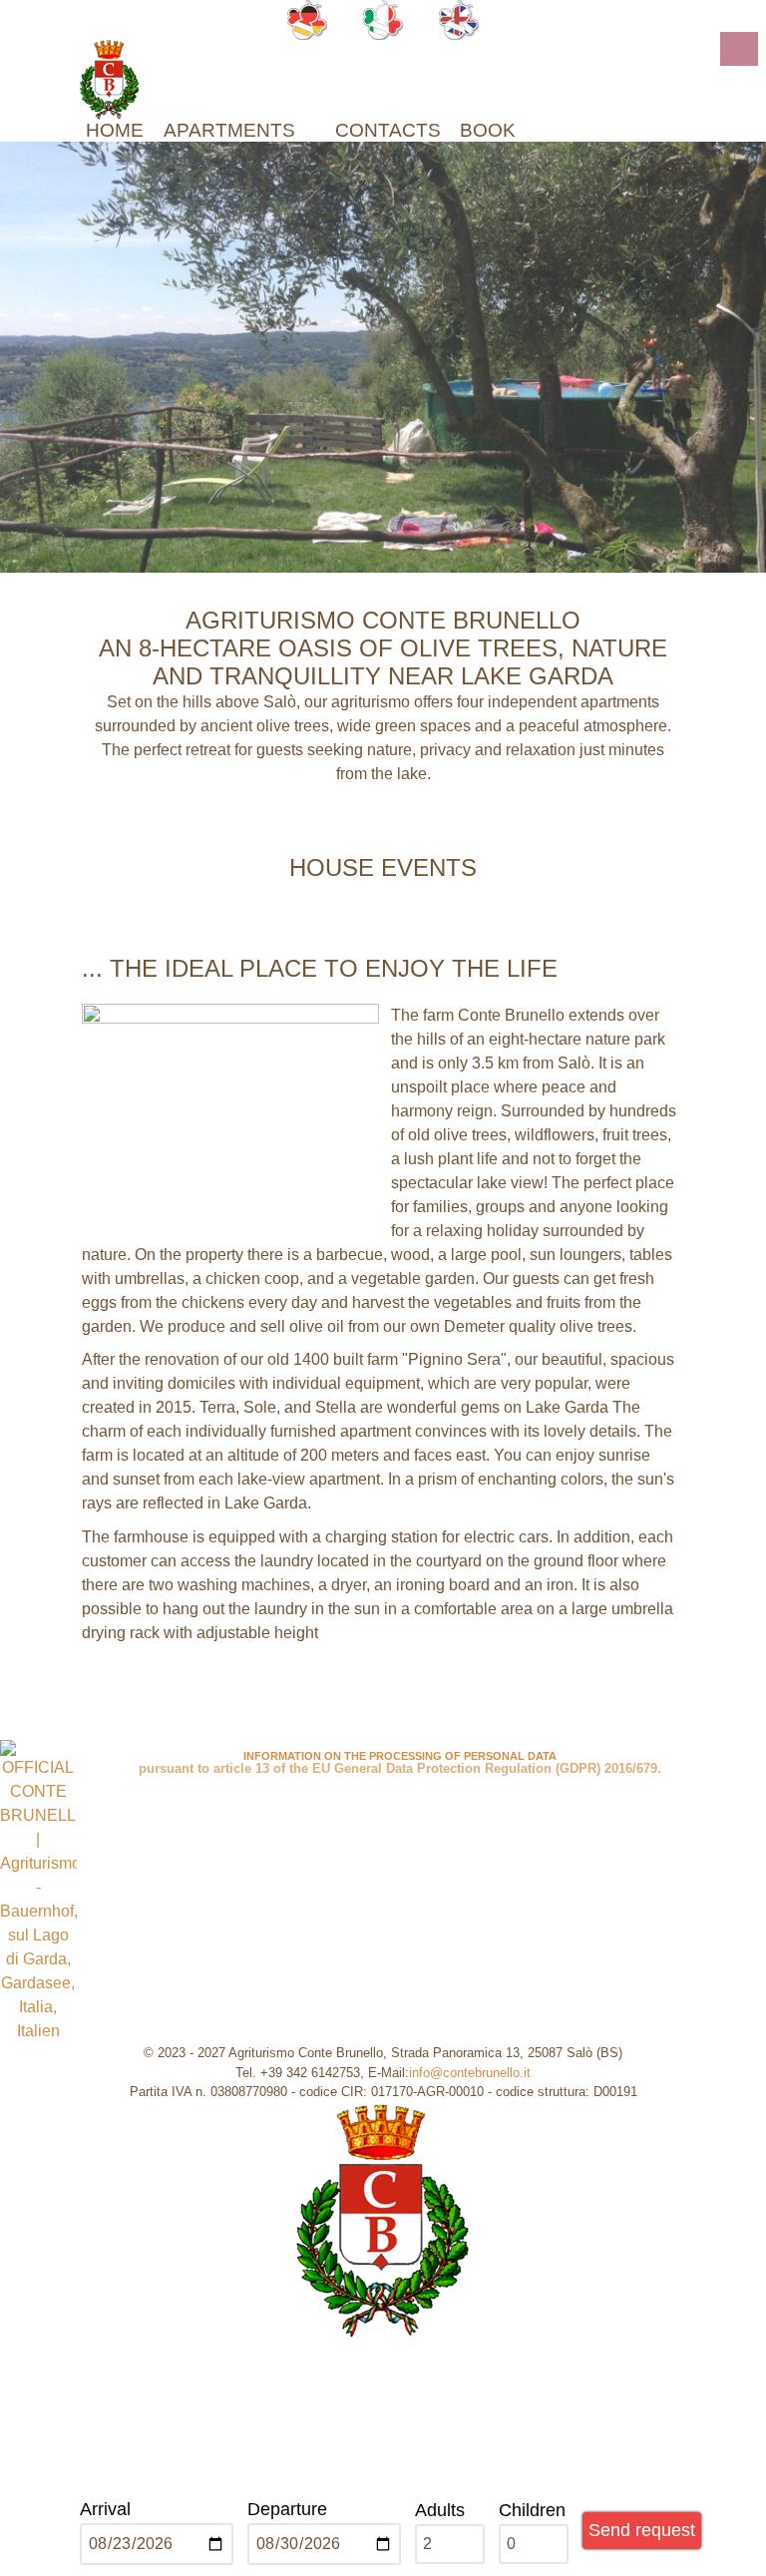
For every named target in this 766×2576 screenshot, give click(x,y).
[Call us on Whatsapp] (333, 1718)
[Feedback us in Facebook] (441, 1718)
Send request (642, 2530)
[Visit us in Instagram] (392, 1718)
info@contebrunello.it (470, 2073)
